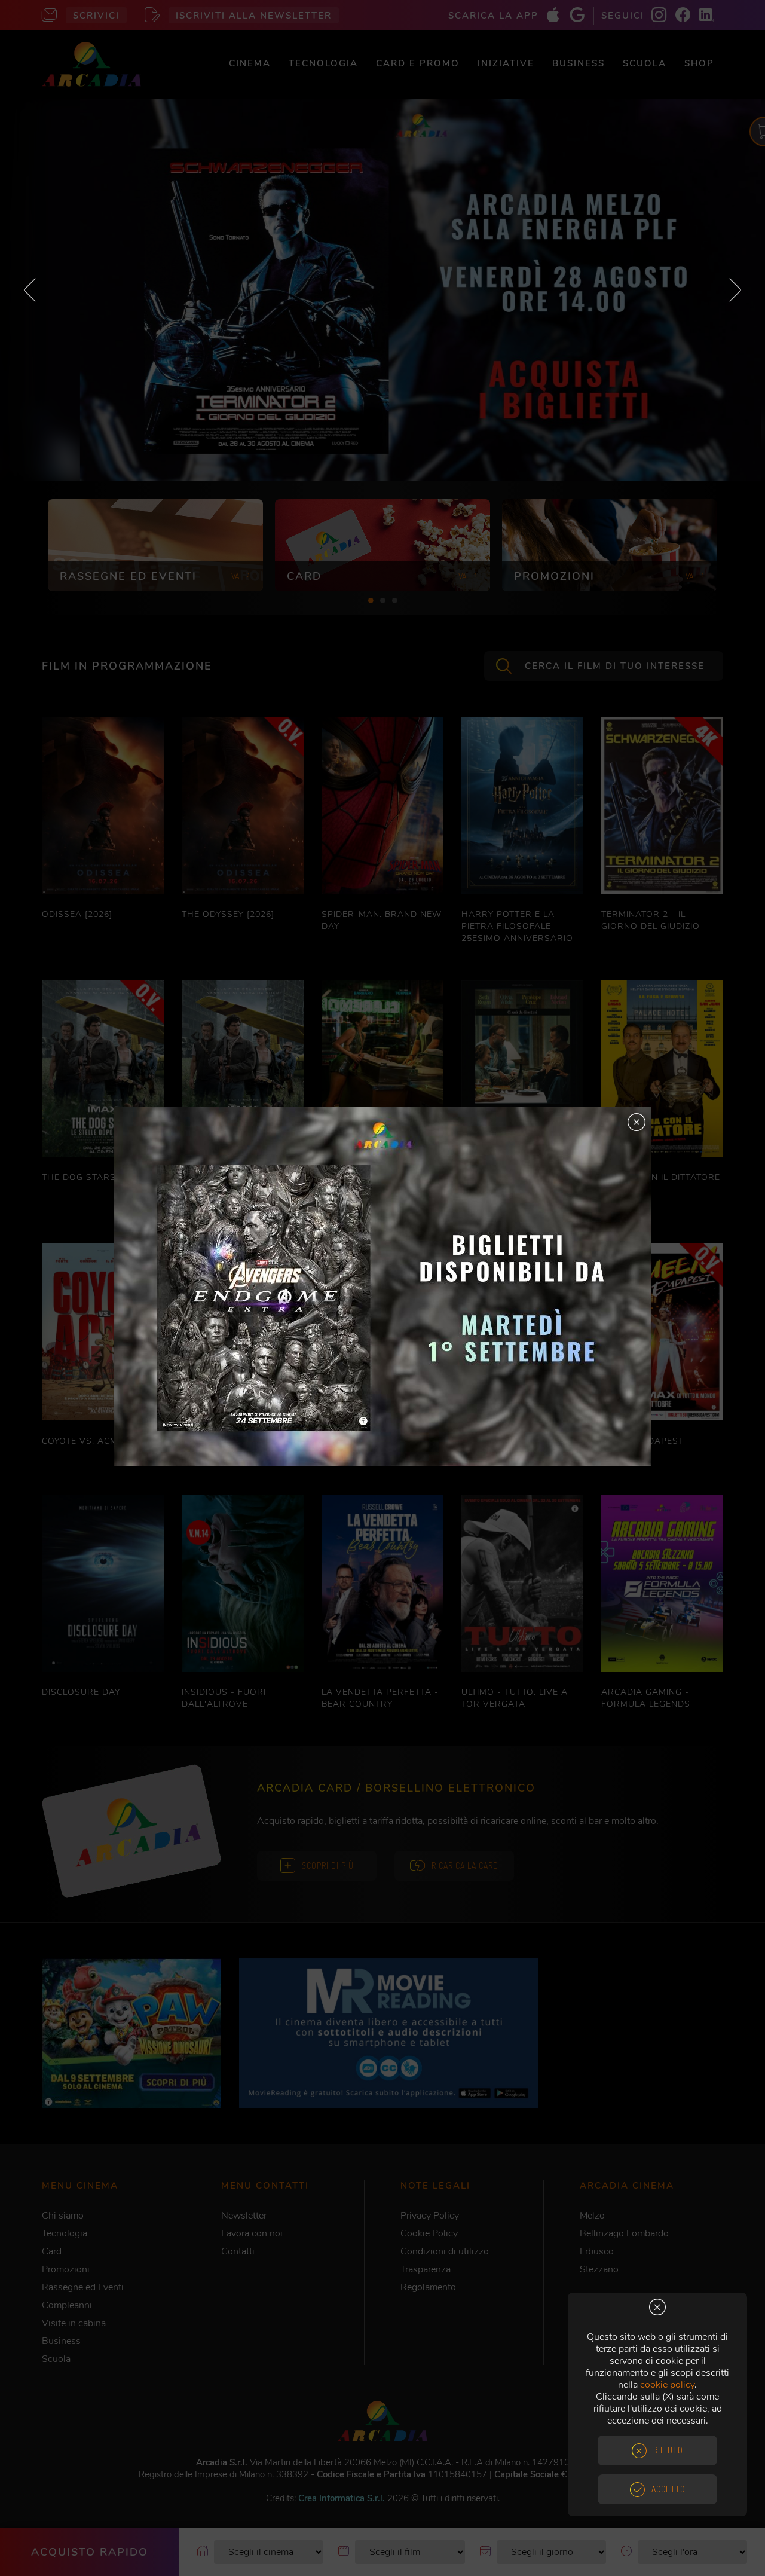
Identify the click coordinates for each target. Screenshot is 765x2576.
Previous (30, 290)
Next (735, 290)
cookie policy (667, 2385)
